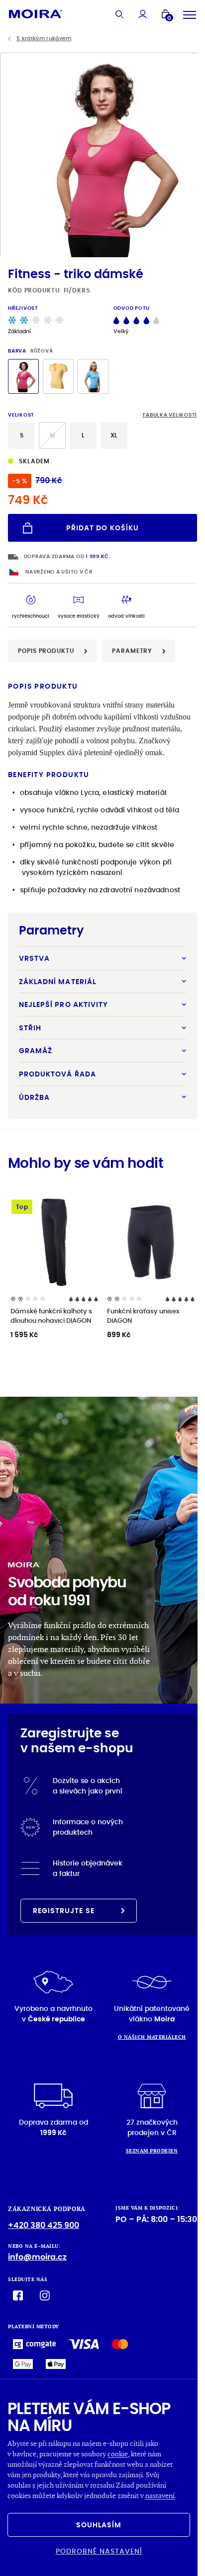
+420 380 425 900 (44, 2225)
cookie (118, 2454)
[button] (193, 155)
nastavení (160, 2495)
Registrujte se (64, 1911)
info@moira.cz (37, 2257)
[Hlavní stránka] (36, 14)
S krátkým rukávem (44, 38)
